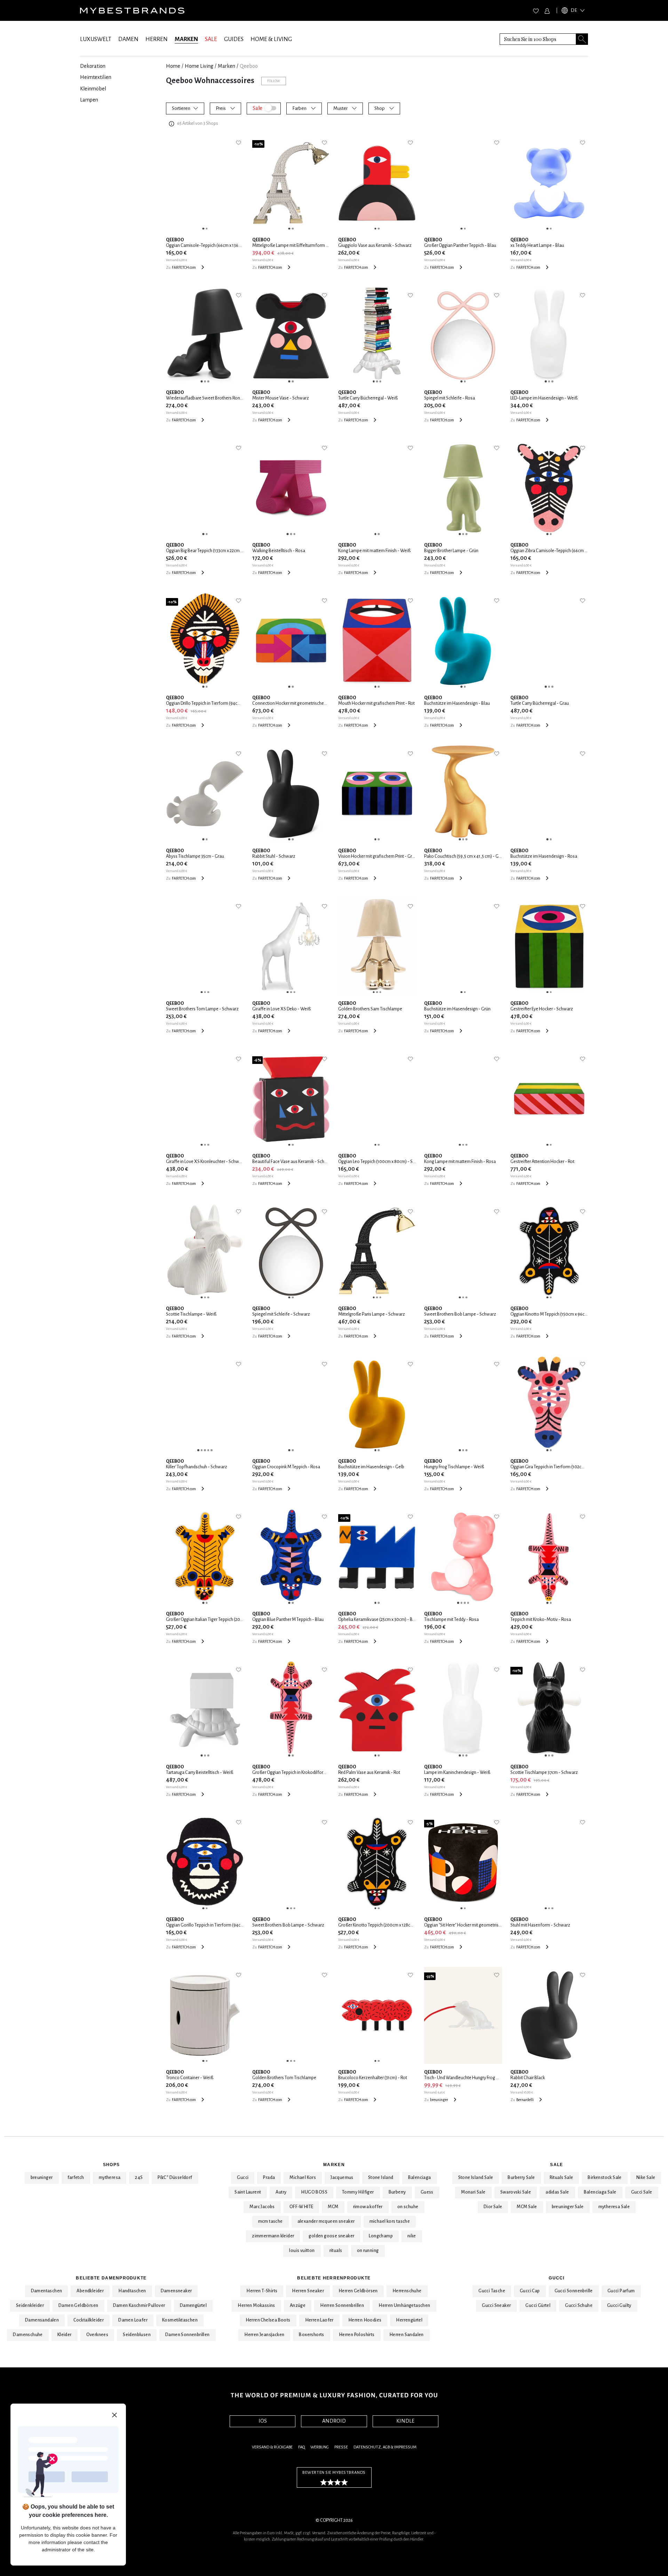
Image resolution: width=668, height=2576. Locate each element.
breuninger (42, 2178)
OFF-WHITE (301, 2207)
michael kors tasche (390, 2221)
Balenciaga (420, 2178)
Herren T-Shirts (262, 2291)
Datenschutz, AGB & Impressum (385, 2447)
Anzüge (298, 2306)
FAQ (301, 2447)
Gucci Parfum (621, 2291)
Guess (427, 2192)
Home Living (199, 66)
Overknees (97, 2335)
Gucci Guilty (619, 2306)
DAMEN (128, 39)
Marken (334, 2165)
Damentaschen (47, 2291)
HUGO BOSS (314, 2192)
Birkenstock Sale (605, 2178)
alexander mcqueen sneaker (326, 2221)
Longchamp (381, 2236)
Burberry (397, 2192)
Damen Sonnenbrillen (188, 2335)
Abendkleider (90, 2291)
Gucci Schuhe (579, 2306)
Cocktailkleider (89, 2320)
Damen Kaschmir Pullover (139, 2306)
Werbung (320, 2447)
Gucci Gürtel (538, 2306)
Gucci (243, 2178)
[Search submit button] (582, 39)
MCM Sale (527, 2207)
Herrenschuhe (407, 2291)
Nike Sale (646, 2178)
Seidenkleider (30, 2306)
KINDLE (405, 2421)
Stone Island (381, 2178)
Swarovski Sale (516, 2192)
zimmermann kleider (273, 2236)
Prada (269, 2178)
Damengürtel (193, 2306)
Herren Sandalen (407, 2335)
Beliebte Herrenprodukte (334, 2278)
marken (226, 66)
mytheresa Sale (614, 2207)
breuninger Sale (568, 2207)
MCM (333, 2207)
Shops (111, 2165)
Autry (281, 2192)
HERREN (157, 39)
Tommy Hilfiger (358, 2192)
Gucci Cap (530, 2291)
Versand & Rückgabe (272, 2447)
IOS (263, 2421)
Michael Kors (303, 2178)
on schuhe (408, 2207)
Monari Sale (473, 2192)
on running (368, 2251)
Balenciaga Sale (600, 2192)
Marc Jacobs (262, 2207)
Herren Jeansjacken (264, 2335)
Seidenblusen (137, 2335)
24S (139, 2178)
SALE (211, 39)
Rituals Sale (562, 2178)
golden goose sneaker (331, 2236)
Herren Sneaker (308, 2291)
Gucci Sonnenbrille (574, 2291)
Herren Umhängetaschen (404, 2306)
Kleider (65, 2335)
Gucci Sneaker (496, 2306)
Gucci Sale (642, 2192)
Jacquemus (342, 2178)
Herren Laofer (319, 2320)
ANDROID (334, 2421)
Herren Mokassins (256, 2306)
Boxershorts (311, 2335)
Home (173, 66)
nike (412, 2236)
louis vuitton (302, 2251)
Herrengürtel (409, 2320)
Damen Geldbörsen (78, 2306)
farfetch (76, 2178)
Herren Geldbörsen (358, 2291)
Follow (274, 81)
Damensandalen (42, 2320)
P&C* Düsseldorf (175, 2178)
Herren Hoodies (365, 2320)
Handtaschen (132, 2291)
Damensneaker (176, 2291)
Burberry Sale (521, 2178)
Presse (341, 2447)
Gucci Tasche (492, 2291)
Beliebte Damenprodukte (111, 2278)
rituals (336, 2251)
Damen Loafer (133, 2320)
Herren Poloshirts (357, 2335)
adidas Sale (557, 2192)
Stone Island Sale (476, 2178)
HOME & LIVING (271, 39)
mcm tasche (271, 2221)
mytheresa (110, 2178)
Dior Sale (493, 2207)
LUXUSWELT (96, 39)
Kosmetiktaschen (180, 2320)
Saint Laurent (248, 2192)
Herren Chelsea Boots (268, 2320)
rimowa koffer (368, 2207)
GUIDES (234, 39)
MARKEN (186, 39)
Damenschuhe (28, 2335)
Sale (556, 2165)
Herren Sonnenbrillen (342, 2306)
